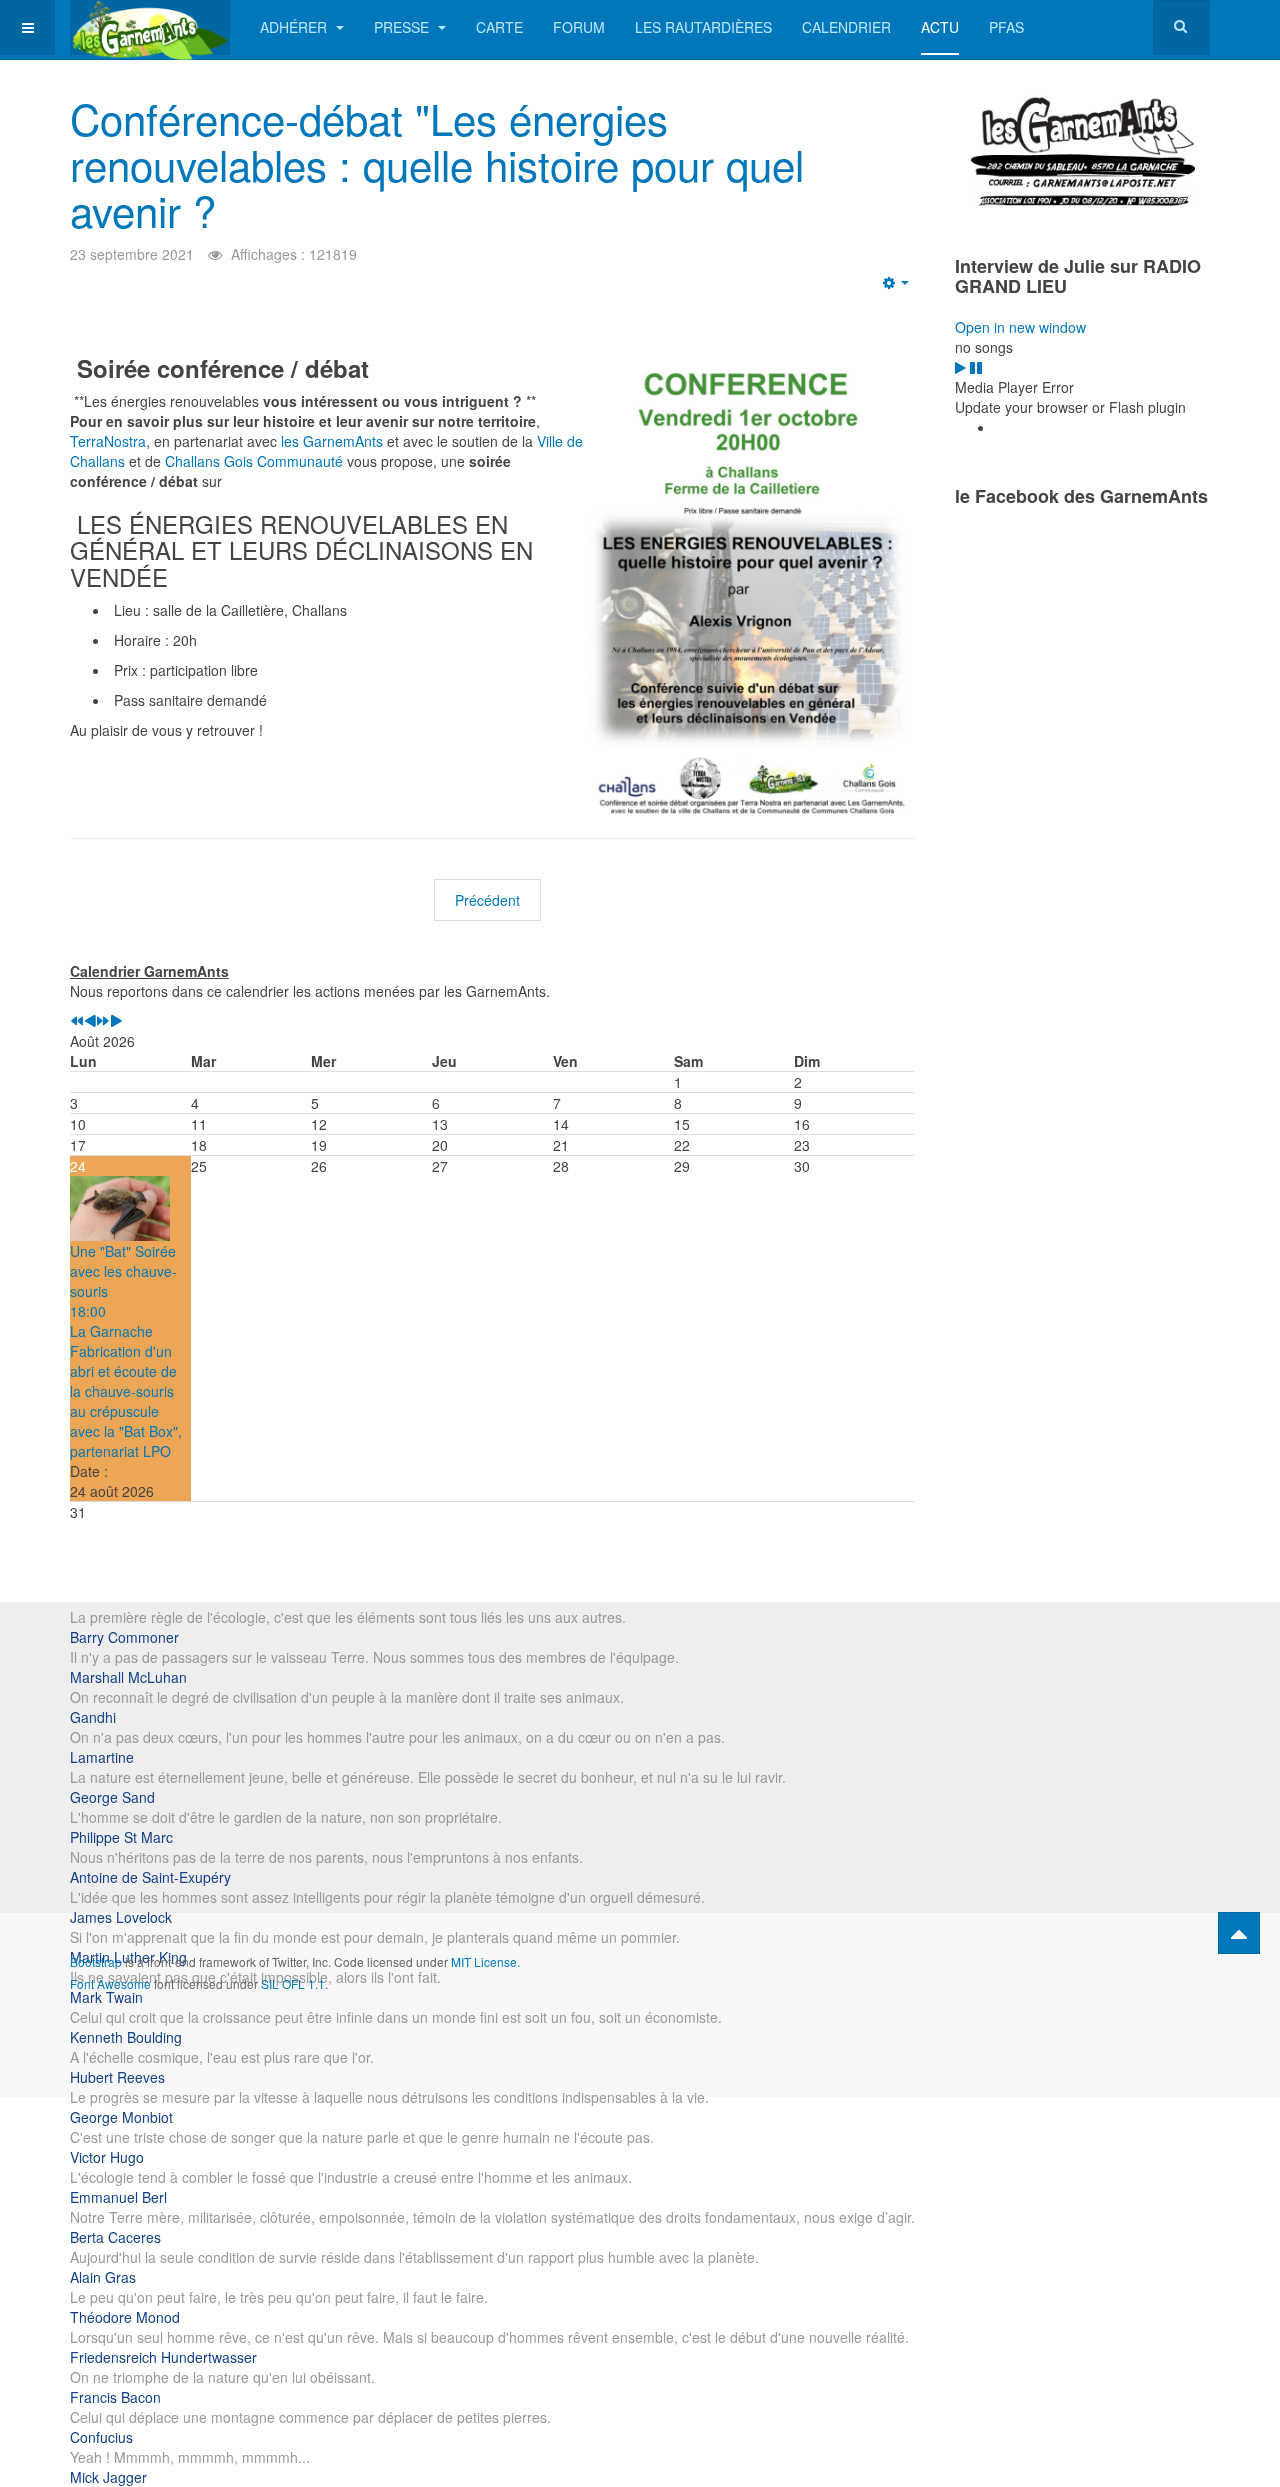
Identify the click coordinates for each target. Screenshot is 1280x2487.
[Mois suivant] (116, 1021)
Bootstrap (96, 1961)
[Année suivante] (103, 1021)
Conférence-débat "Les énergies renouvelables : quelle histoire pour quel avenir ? (437, 164)
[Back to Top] (1239, 1933)
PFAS (1006, 27)
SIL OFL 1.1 (293, 1983)
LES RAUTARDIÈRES (703, 27)
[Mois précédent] (90, 1021)
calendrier (846, 27)
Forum (579, 27)
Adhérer (295, 27)
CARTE (499, 27)
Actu (940, 27)
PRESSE (403, 27)
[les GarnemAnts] (150, 27)
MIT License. (485, 1961)
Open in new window (1020, 327)
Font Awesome (110, 1983)
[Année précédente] (77, 1021)
